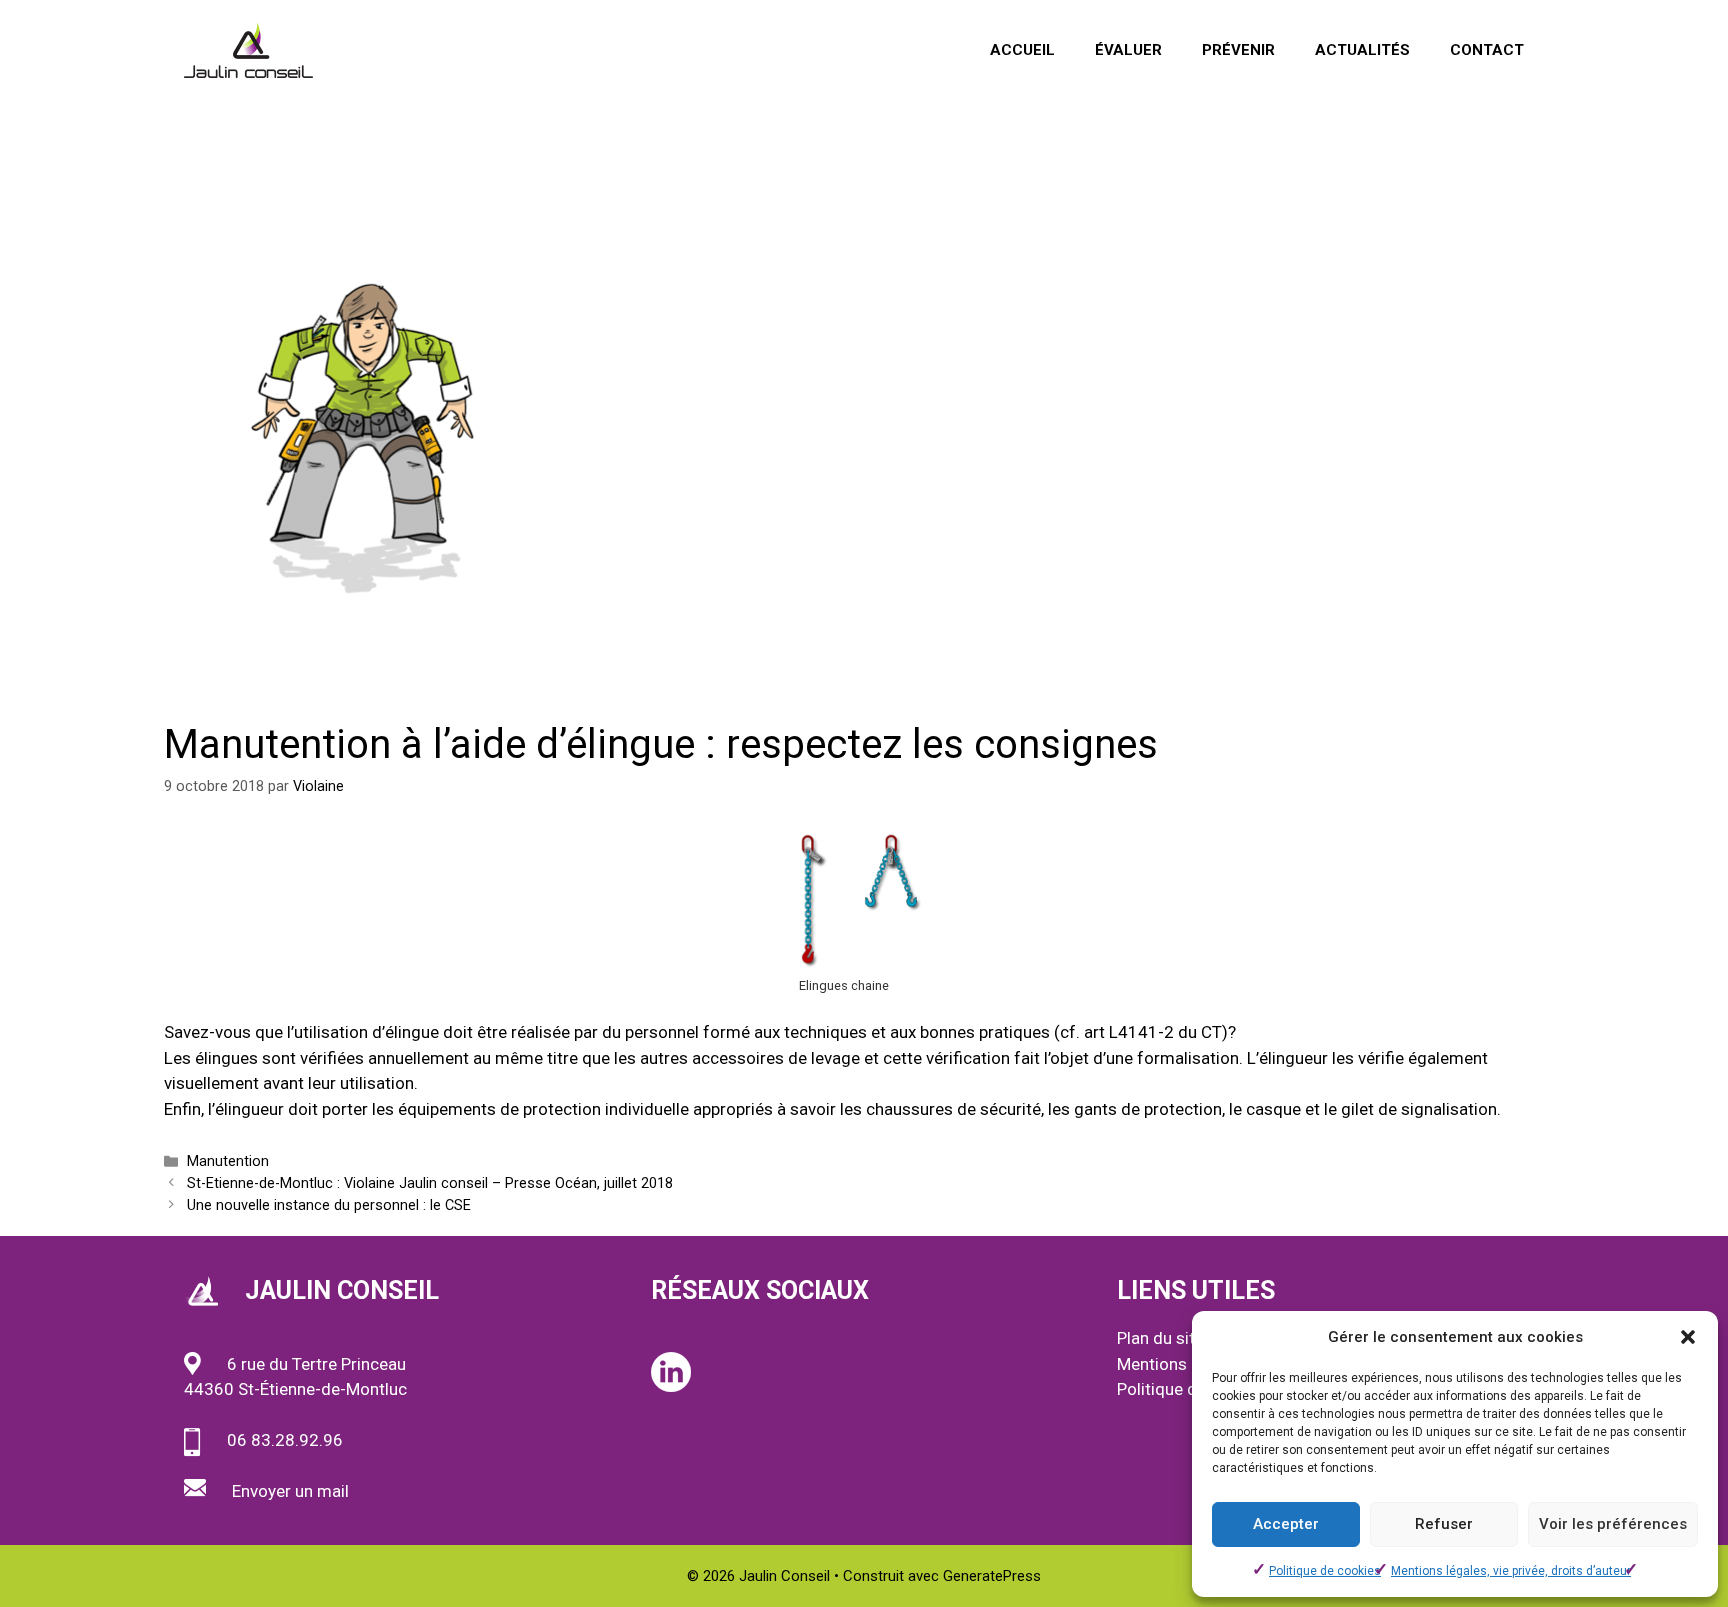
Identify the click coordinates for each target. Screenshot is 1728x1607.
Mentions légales (1181, 1364)
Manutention (228, 1161)
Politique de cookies (1325, 1571)
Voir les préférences (1613, 1524)
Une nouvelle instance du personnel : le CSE (329, 1205)
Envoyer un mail (290, 1491)
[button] (1688, 1337)
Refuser (1444, 1524)
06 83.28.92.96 (285, 1440)
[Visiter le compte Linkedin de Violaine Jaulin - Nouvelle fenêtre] (671, 1386)
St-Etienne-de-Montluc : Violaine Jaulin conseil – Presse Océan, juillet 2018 (430, 1183)
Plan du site (1160, 1338)
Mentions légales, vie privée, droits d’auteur (1511, 1571)
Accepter (1286, 1524)
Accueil (1022, 50)
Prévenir (1238, 50)
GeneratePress (992, 1576)
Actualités (1362, 50)
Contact (1487, 50)
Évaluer (1128, 50)
